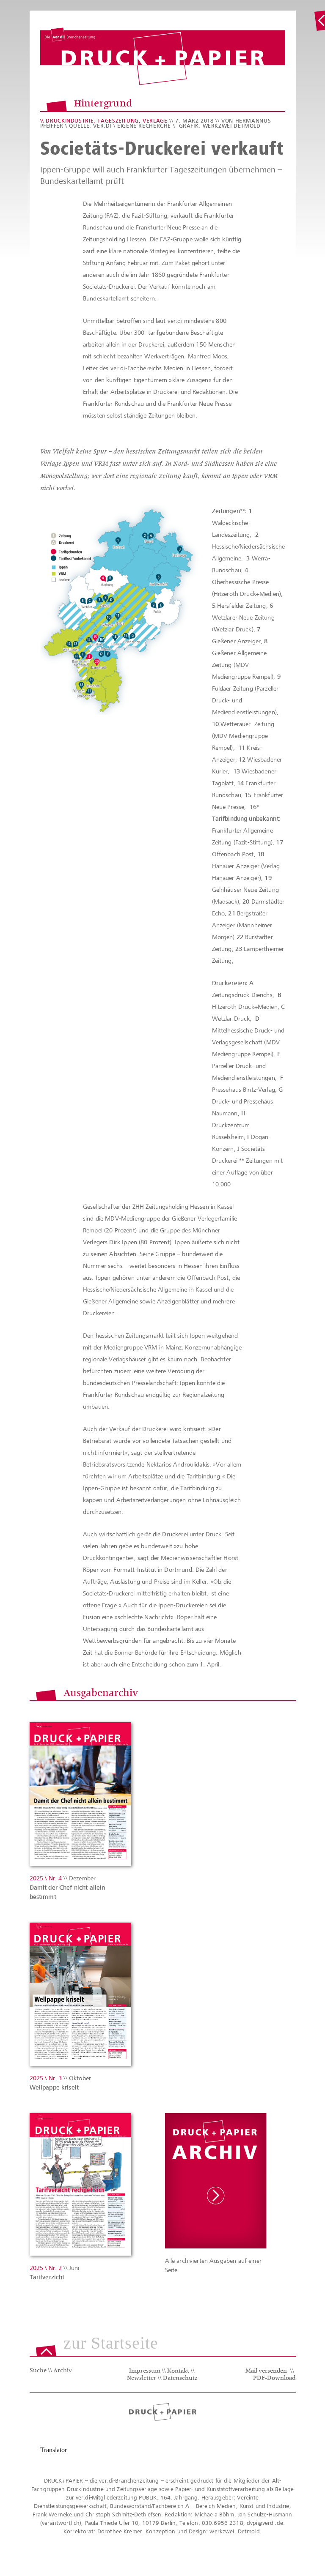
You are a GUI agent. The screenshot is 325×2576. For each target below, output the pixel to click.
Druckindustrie (70, 121)
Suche (38, 2371)
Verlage (155, 121)
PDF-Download (274, 2379)
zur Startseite (111, 2344)
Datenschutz (180, 2379)
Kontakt (178, 2371)
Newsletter (142, 2379)
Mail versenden (266, 2371)
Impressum (145, 2371)
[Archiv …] (319, 21)
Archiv (63, 2371)
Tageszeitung (118, 121)
